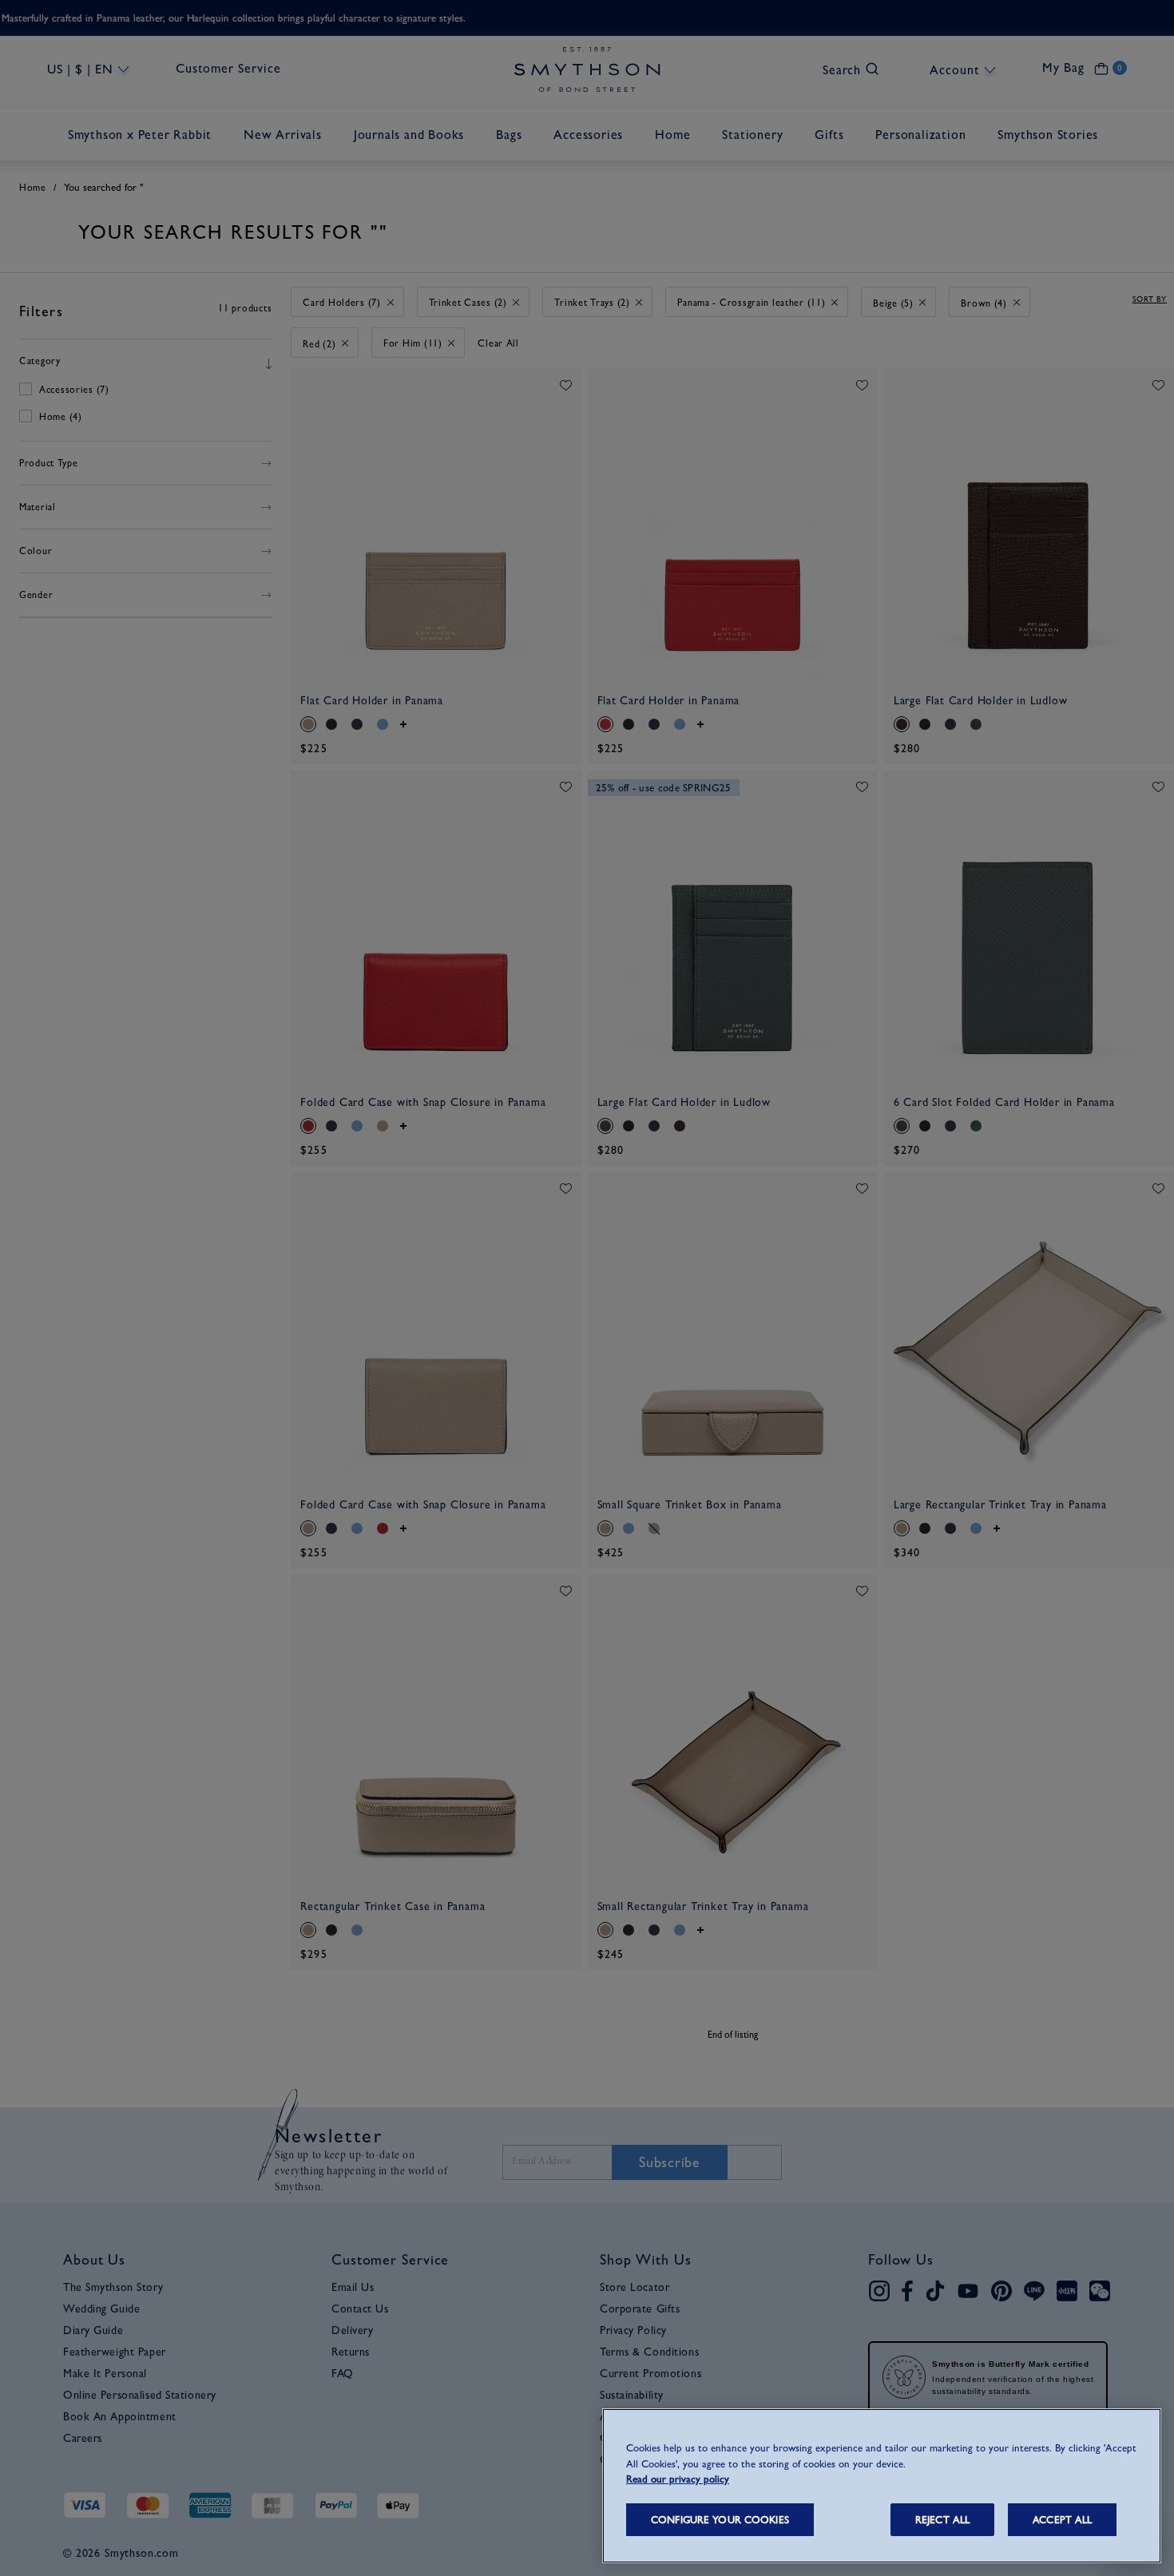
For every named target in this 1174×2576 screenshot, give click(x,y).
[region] (882, 2486)
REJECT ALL (942, 2520)
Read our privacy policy (678, 2479)
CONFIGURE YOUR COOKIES (720, 2520)
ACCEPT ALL (1062, 2520)
